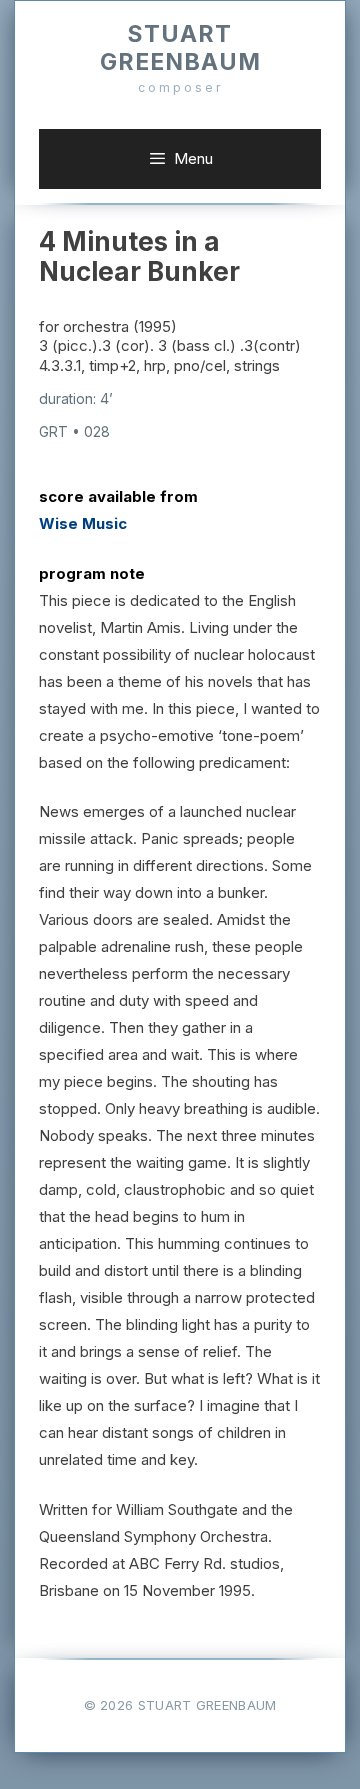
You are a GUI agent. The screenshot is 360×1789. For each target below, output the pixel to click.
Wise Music (83, 523)
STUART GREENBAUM (180, 48)
